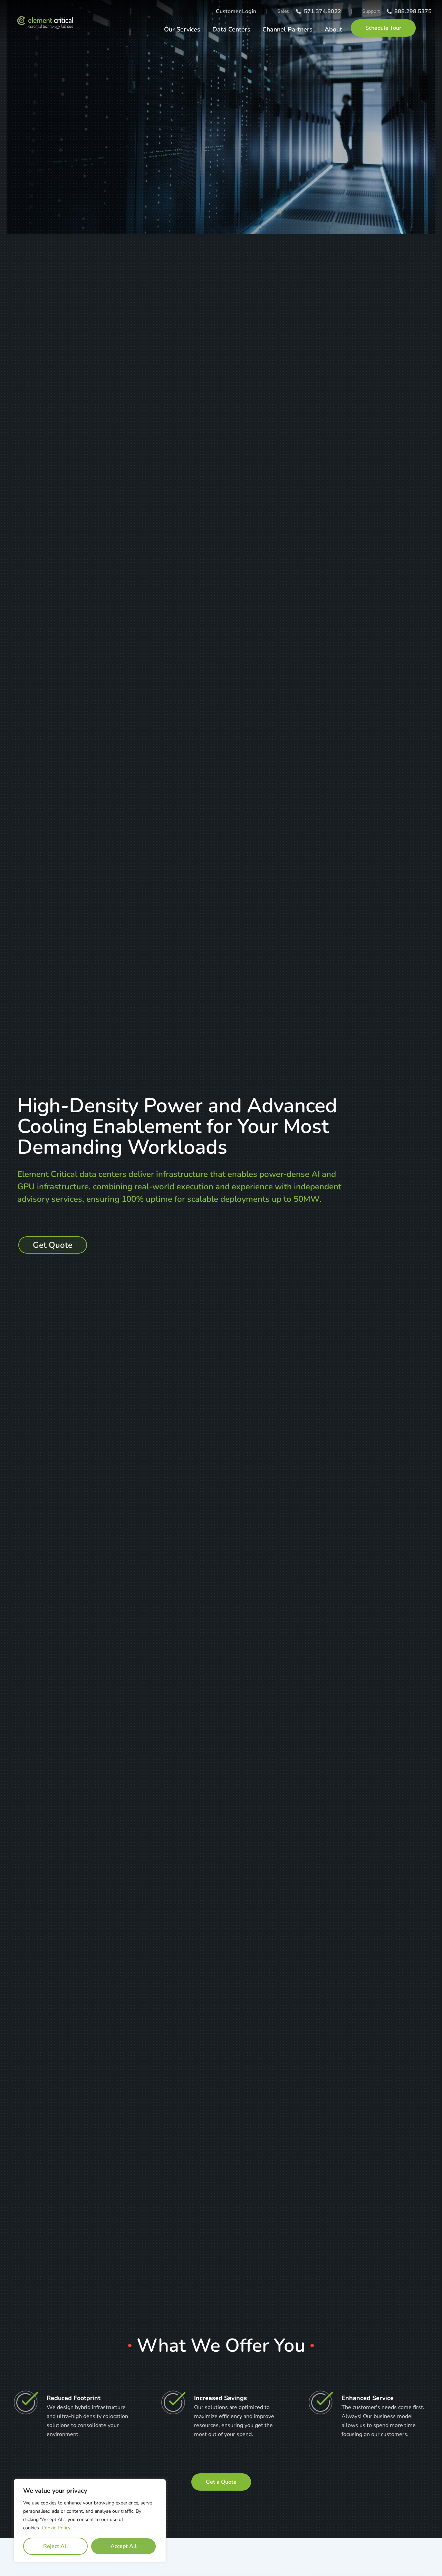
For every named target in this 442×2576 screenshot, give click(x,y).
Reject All (56, 2546)
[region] (90, 2521)
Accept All (124, 2546)
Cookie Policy (56, 2528)
